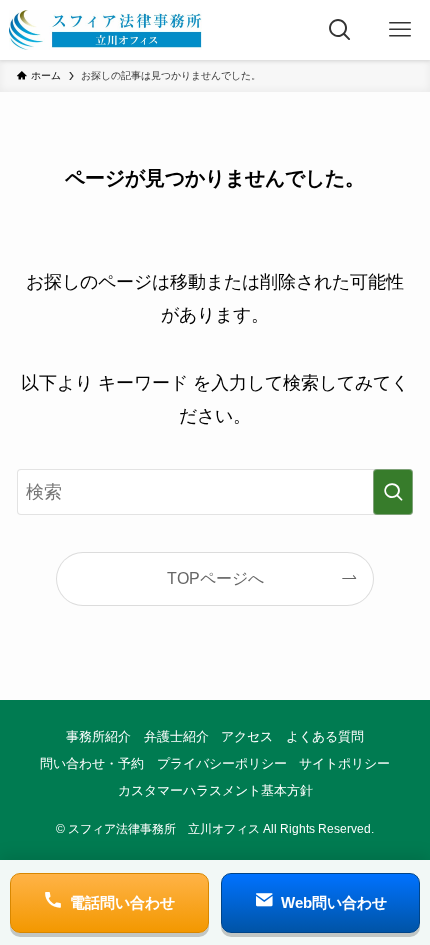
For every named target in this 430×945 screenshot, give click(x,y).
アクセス (247, 736)
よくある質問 (325, 736)
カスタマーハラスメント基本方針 (215, 790)
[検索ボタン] (340, 30)
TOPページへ (215, 578)
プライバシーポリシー (222, 763)
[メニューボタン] (400, 30)
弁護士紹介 (176, 736)
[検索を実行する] (393, 492)
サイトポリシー (344, 763)
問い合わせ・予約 (92, 763)
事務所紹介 (98, 736)
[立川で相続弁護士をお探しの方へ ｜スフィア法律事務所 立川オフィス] (105, 30)
